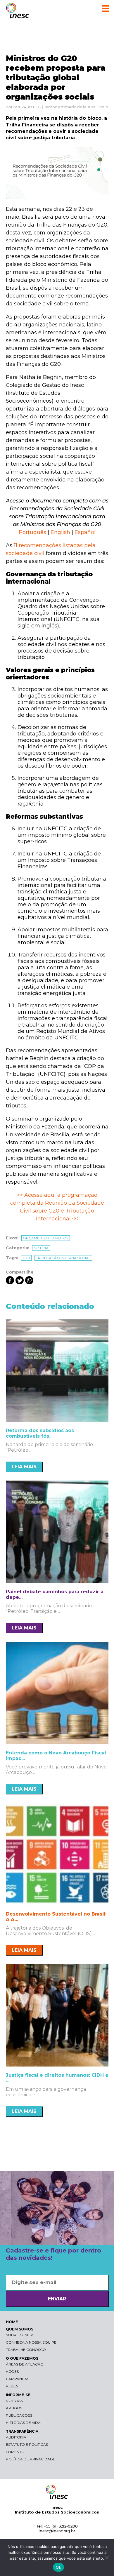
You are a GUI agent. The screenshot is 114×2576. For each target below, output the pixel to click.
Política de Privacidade (31, 2459)
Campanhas (18, 2379)
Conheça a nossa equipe (31, 2342)
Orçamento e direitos (46, 1238)
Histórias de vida (23, 2423)
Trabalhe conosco (26, 2350)
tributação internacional (63, 1258)
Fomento (15, 2452)
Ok (58, 2567)
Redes (12, 2386)
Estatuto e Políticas (27, 2444)
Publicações (19, 2415)
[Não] (107, 2558)
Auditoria (16, 2437)
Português (32, 532)
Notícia (41, 1248)
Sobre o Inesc (20, 2335)
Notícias (14, 2401)
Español (85, 532)
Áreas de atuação (25, 2364)
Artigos (14, 2408)
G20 (26, 1258)
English (60, 532)
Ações (12, 2371)
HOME (12, 2322)
